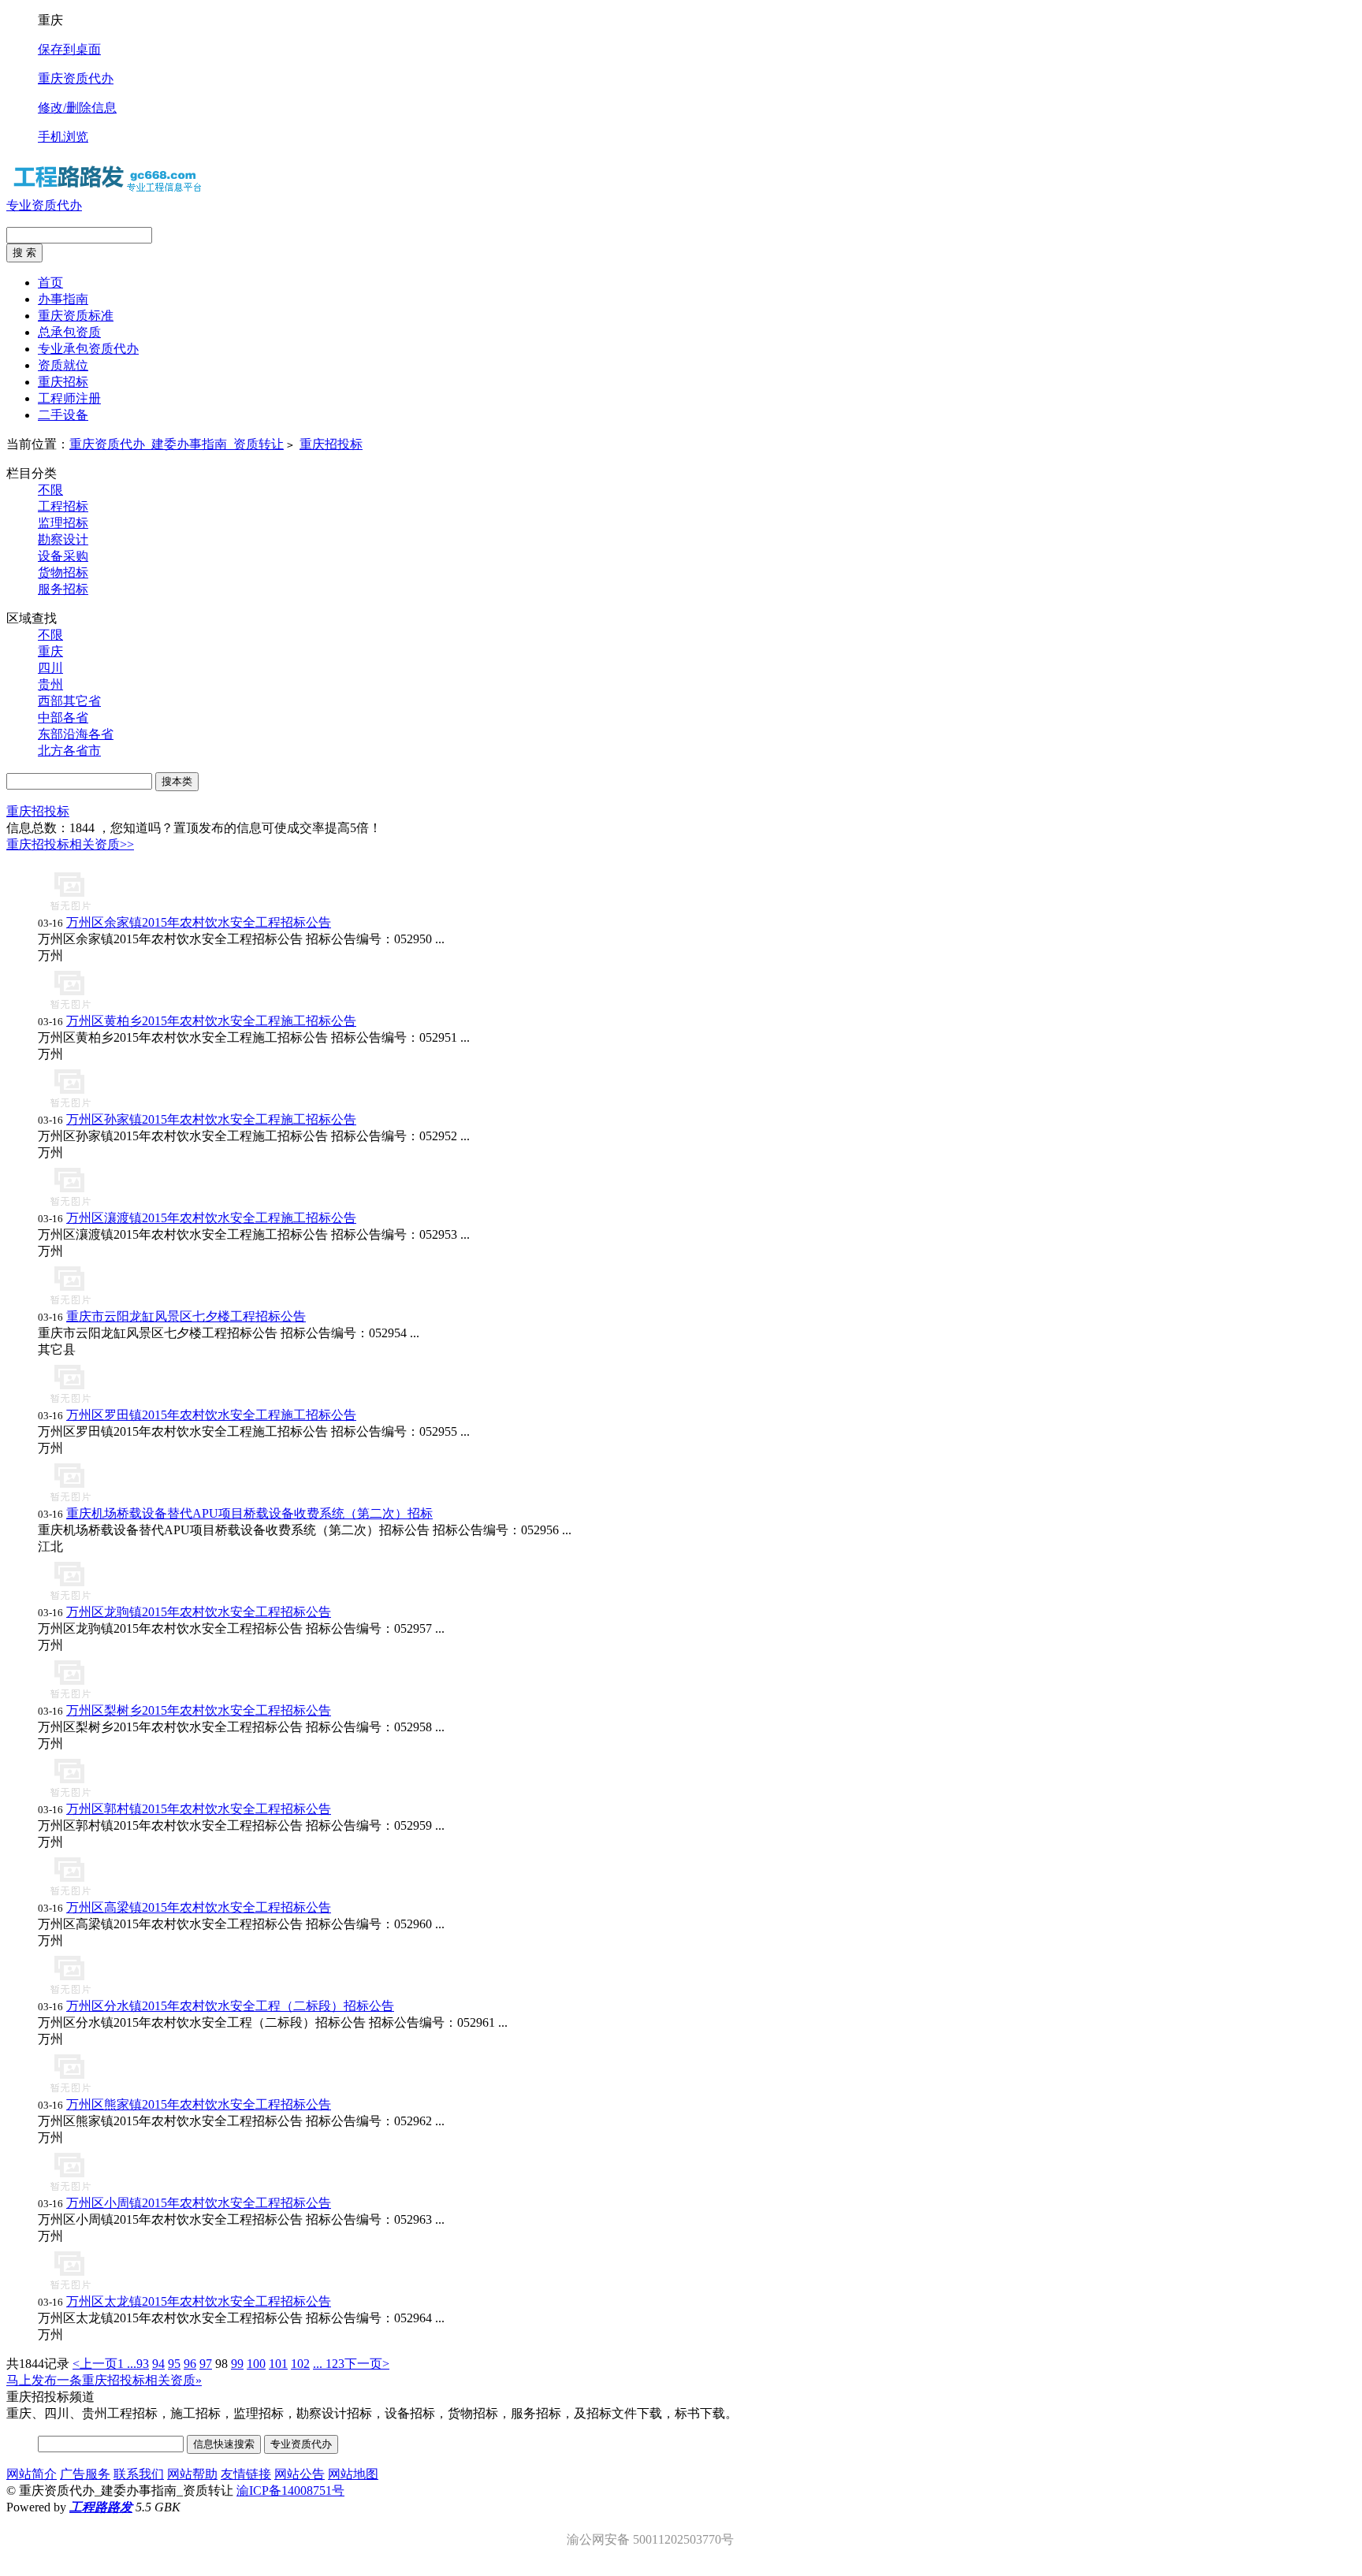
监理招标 (63, 523)
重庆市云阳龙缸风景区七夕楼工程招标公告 (186, 1316)
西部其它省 (69, 701)
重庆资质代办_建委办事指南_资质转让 (177, 444)
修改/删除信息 (77, 108)
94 (158, 2364)
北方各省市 (69, 751)
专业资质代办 (44, 205)
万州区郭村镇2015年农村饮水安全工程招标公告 (199, 1809)
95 (174, 2364)
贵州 (50, 684)
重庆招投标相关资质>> (70, 844)
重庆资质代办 (76, 78)
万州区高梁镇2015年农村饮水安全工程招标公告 (199, 1907)
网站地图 (353, 2474)
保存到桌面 (69, 49)
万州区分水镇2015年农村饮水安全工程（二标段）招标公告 (230, 2006)
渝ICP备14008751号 (290, 2491)
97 (206, 2364)
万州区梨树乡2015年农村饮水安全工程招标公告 (199, 1710)
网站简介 (32, 2474)
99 (237, 2364)
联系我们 (139, 2474)
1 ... (127, 2364)
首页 (50, 283)
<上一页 (95, 2364)
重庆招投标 (331, 444)
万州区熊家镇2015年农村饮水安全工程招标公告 (199, 2104)
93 (143, 2364)
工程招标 (63, 506)
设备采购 (63, 556)
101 (278, 2364)
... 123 (329, 2364)
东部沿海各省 (76, 734)
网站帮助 (192, 2474)
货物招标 (63, 572)
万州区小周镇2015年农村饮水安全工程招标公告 (199, 2203)
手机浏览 (63, 137)
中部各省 (63, 717)
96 (190, 2364)
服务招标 (63, 589)
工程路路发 (101, 2507)
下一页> (367, 2364)
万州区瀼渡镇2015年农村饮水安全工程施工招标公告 (211, 1218)
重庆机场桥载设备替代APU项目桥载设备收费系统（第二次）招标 (249, 1513)
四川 (50, 668)
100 (256, 2364)
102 (300, 2364)
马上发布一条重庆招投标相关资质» (104, 2380)
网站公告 (300, 2474)
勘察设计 (63, 539)
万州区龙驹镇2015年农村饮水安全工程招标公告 (199, 1612)
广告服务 (85, 2474)
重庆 (50, 651)
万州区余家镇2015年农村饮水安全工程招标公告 (199, 922)
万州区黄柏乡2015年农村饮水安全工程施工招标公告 (211, 1021)
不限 (50, 490)
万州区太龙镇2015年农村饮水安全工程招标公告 (199, 2301)
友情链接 (246, 2474)
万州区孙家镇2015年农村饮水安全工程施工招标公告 (211, 1119)
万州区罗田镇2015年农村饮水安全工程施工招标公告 (211, 1415)
